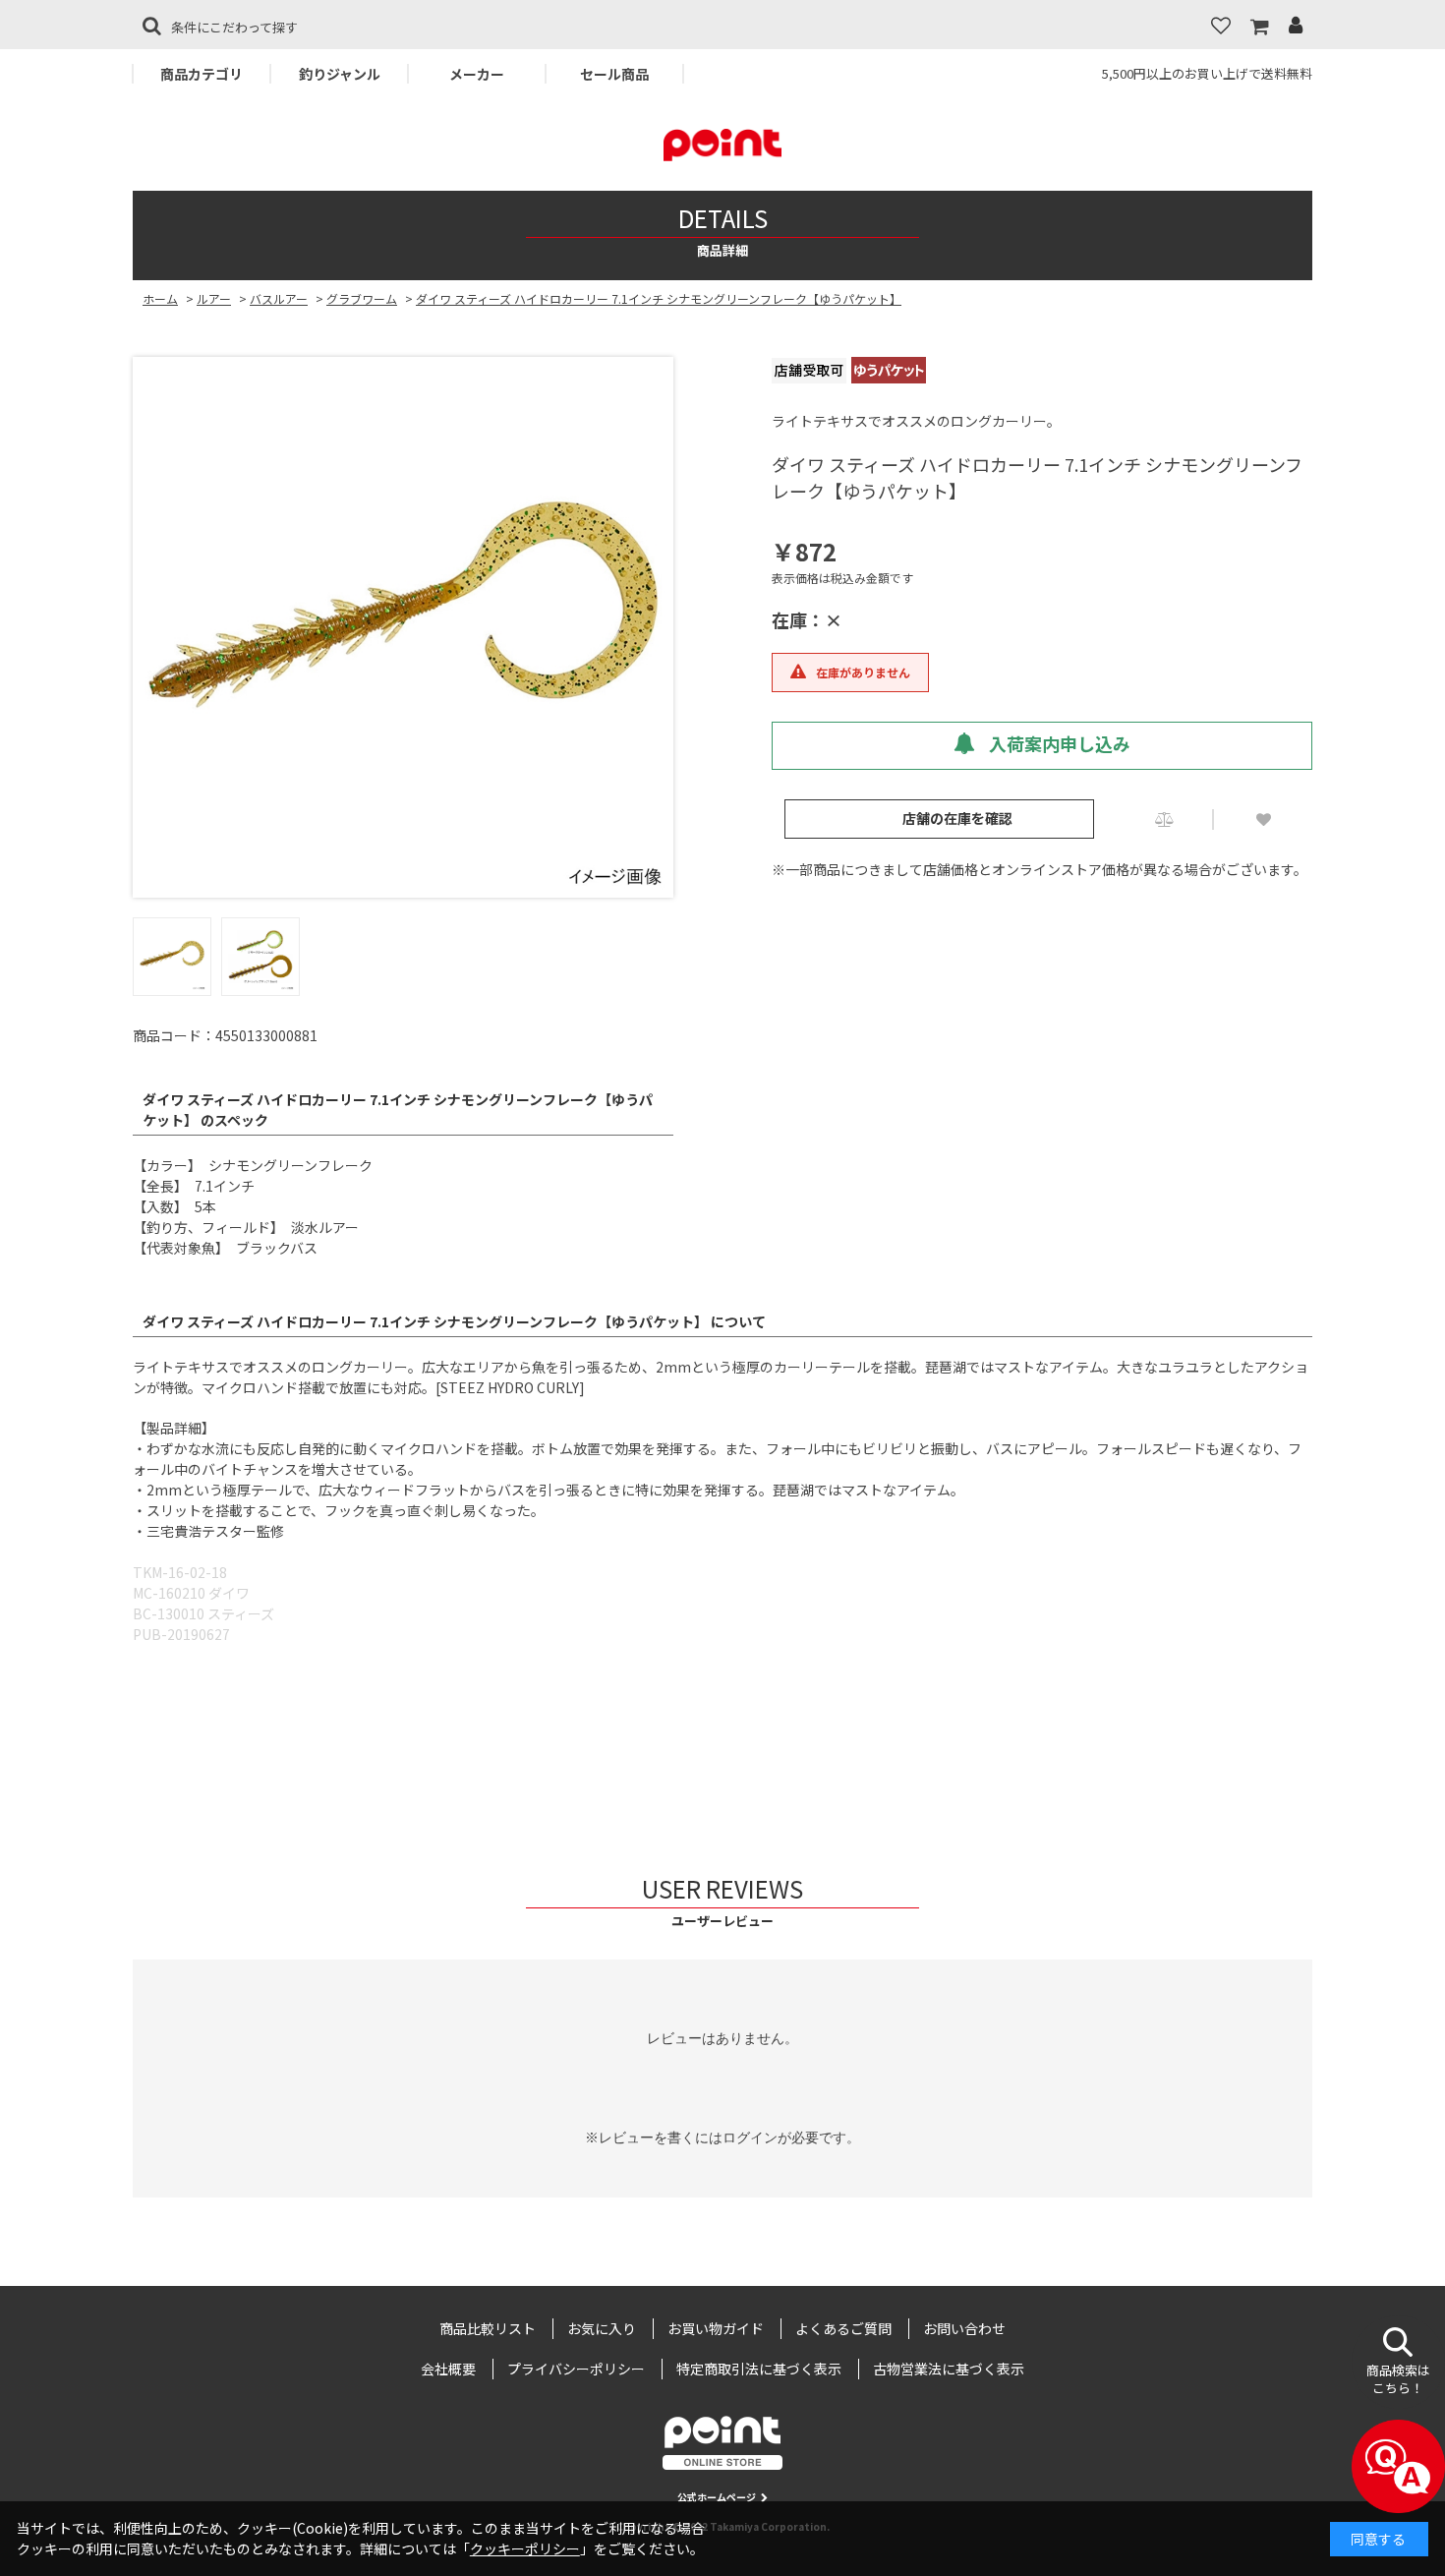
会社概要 (448, 2369)
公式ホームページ (717, 2497)
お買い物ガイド (716, 2328)
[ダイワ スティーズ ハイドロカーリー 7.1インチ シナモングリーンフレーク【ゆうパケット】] (403, 627)
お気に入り (602, 2328)
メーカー (477, 74)
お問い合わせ (964, 2328)
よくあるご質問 (843, 2328)
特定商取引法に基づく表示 (759, 2369)
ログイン (750, 2137)
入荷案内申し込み (1058, 743)
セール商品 (614, 74)
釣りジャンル (340, 74)
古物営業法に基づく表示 (949, 2369)
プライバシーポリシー (576, 2369)
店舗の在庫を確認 (957, 818)
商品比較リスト (488, 2328)
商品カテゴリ (202, 74)
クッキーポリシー (525, 2548)
